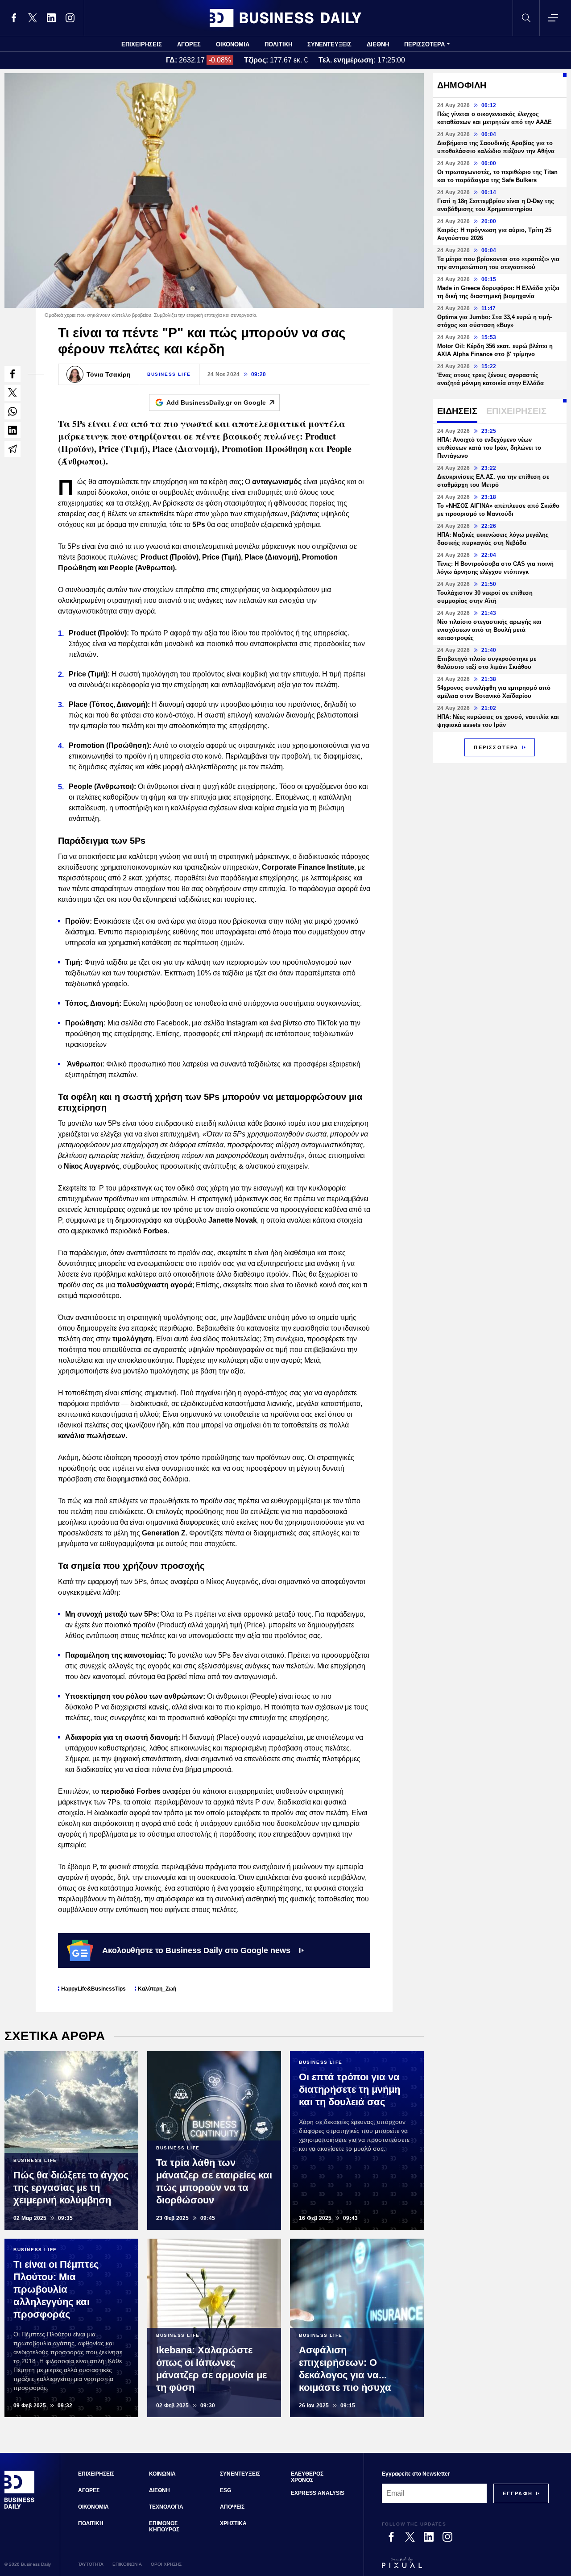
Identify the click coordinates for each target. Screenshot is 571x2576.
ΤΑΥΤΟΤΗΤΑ (91, 2564)
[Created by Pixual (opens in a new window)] (465, 2567)
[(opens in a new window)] (14, 18)
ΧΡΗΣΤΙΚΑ (233, 2523)
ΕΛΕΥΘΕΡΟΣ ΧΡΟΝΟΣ (307, 2477)
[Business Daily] (285, 18)
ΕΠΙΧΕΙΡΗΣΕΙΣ (142, 44)
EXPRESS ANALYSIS (318, 2493)
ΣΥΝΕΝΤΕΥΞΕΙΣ (329, 44)
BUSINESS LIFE (169, 374)
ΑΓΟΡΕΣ (189, 44)
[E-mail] (12, 449)
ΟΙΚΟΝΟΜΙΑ (233, 44)
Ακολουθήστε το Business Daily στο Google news (196, 1950)
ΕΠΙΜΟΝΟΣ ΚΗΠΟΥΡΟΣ (164, 2526)
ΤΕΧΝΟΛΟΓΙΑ (166, 2507)
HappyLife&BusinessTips (93, 1989)
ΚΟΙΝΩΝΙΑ (162, 2474)
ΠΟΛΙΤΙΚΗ (278, 44)
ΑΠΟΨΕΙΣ (232, 2507)
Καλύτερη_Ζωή (157, 1989)
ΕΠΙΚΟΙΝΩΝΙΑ (127, 2564)
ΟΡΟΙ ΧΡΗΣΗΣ (166, 2564)
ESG (226, 2490)
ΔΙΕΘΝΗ (378, 44)
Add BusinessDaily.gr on (216, 402)
